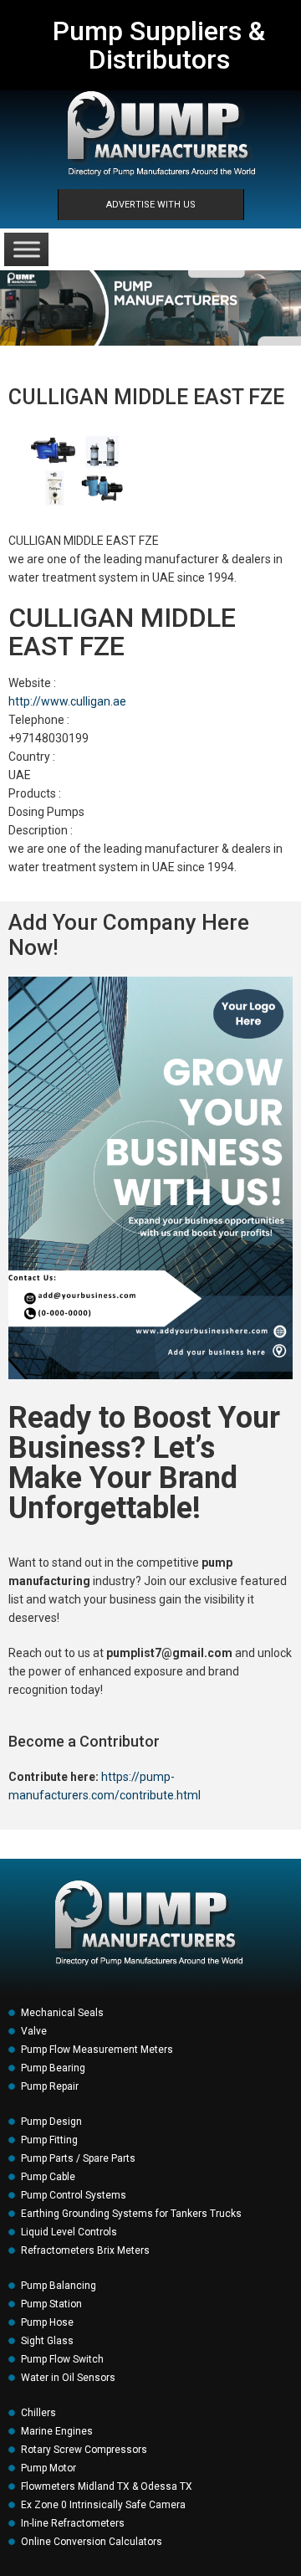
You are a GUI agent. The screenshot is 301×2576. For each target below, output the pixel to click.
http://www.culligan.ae (67, 701)
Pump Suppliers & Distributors (159, 45)
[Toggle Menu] (27, 249)
